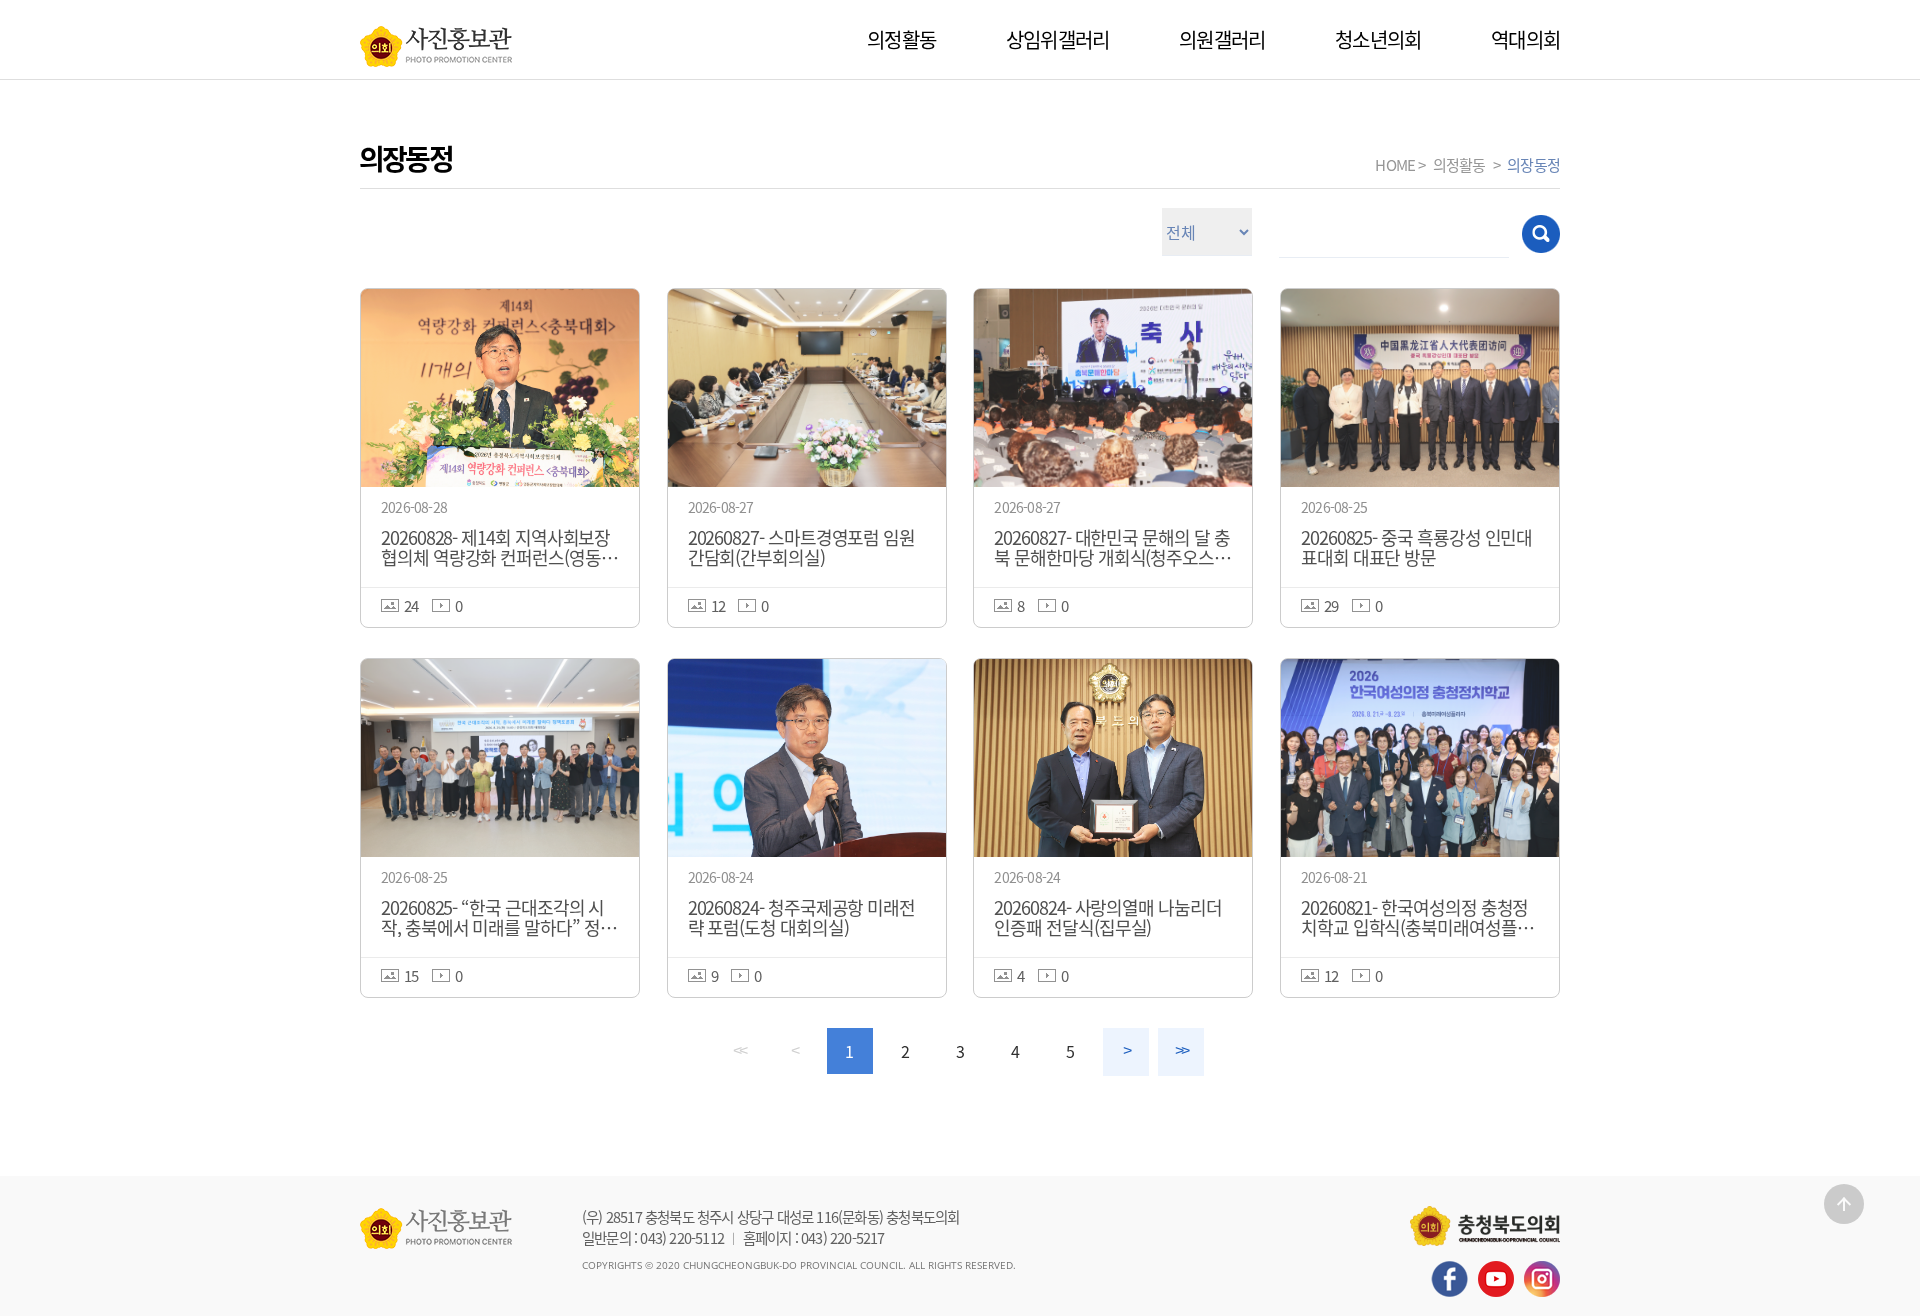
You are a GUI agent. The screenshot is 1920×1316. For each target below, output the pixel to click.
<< (739, 1050)
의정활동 (901, 39)
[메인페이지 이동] (436, 41)
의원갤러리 (1222, 39)
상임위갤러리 (1057, 39)
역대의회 (1525, 39)
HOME (1395, 164)
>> (1181, 1050)
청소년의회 (1378, 39)
